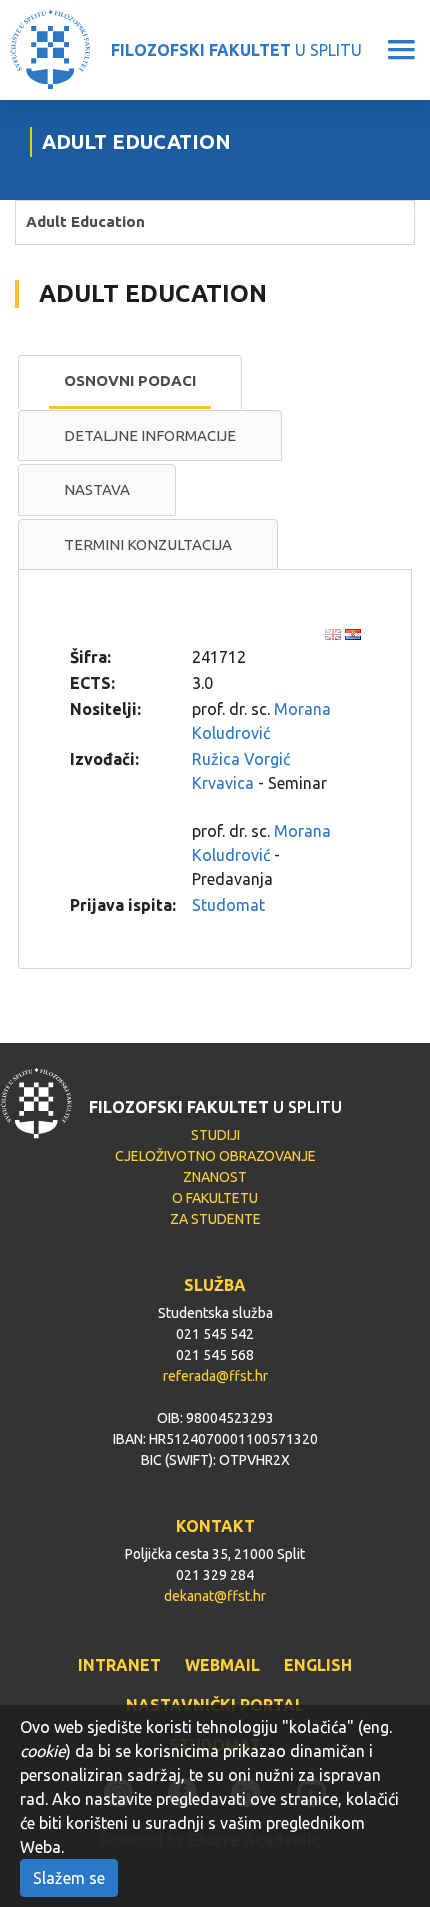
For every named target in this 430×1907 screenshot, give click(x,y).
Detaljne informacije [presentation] (150, 435)
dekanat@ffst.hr (215, 1596)
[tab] (130, 382)
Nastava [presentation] (97, 489)
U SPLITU (236, 50)
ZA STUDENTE (215, 1219)
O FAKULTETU (215, 1198)
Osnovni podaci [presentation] (130, 380)
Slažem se (69, 1878)
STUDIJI (215, 1135)
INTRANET (119, 1665)
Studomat (228, 905)
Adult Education (85, 221)
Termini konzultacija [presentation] (148, 544)
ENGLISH (318, 1665)
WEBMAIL (222, 1665)
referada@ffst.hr (215, 1376)
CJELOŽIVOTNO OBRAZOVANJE (215, 1156)
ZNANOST (215, 1177)
